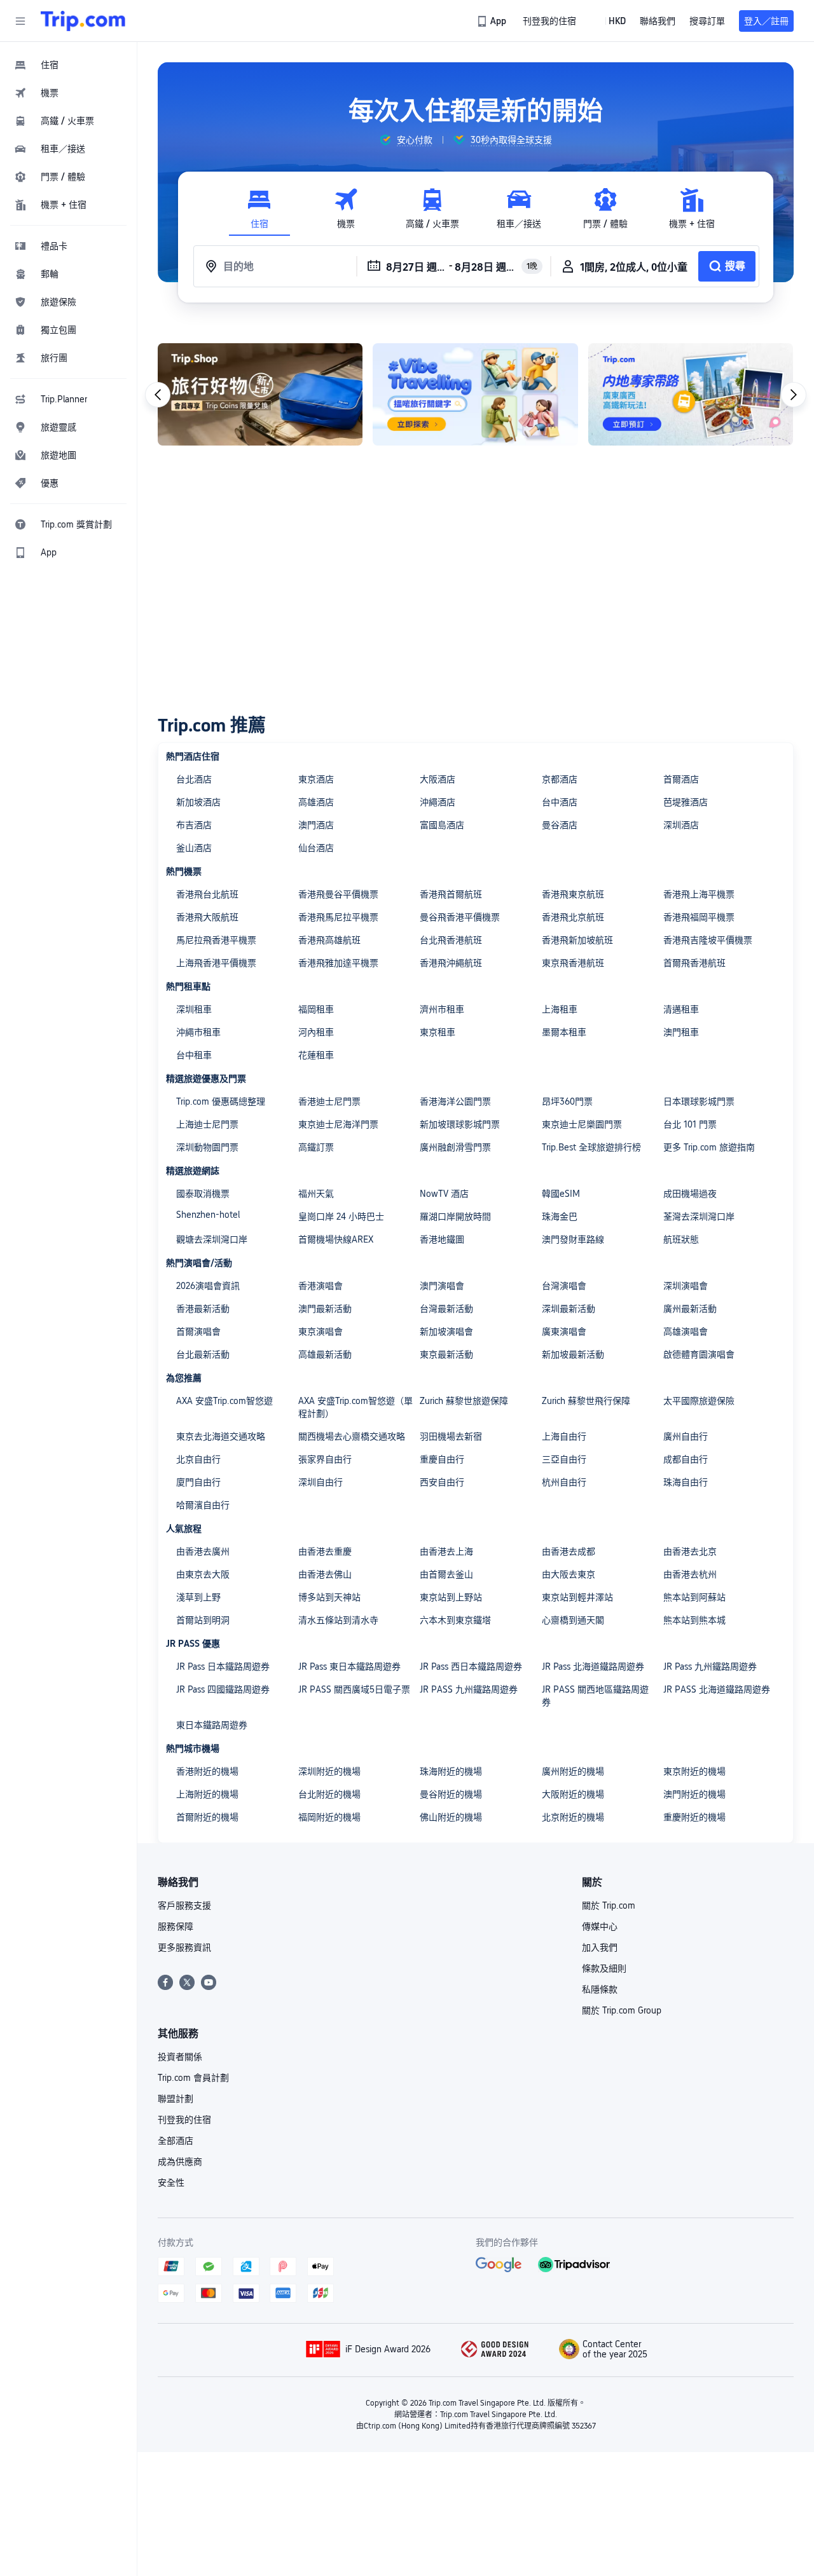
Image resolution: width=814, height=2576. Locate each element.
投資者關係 (180, 2057)
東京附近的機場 (694, 1771)
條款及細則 (604, 1968)
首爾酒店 (681, 779)
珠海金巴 (560, 1216)
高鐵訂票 (316, 1147)
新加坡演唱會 (446, 1332)
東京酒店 (316, 779)
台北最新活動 (203, 1354)
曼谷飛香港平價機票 (460, 917)
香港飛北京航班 (573, 917)
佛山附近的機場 (451, 1817)
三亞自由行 (564, 1459)
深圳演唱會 (686, 1286)
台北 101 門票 (690, 1124)
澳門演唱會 (442, 1286)
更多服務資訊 (184, 1947)
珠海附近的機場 (451, 1771)
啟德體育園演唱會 (699, 1354)
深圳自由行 (321, 1482)
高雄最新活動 (325, 1354)
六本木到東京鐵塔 (455, 1620)
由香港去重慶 (325, 1551)
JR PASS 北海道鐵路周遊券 (717, 1689)
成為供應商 (180, 2162)
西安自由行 (442, 1482)
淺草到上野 (198, 1597)
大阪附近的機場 (573, 1794)
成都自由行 (686, 1459)
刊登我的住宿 (184, 2120)
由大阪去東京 (569, 1574)
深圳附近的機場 (329, 1771)
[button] (20, 21)
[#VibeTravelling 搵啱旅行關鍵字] (475, 394)
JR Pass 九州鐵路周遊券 (710, 1666)
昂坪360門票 (567, 1101)
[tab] (259, 209)
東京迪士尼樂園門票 (582, 1124)
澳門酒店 (316, 825)
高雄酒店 (316, 802)
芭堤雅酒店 (686, 802)
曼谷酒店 (560, 825)
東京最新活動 (446, 1354)
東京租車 (438, 1032)
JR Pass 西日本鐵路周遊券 (471, 1666)
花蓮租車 (316, 1055)
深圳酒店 (681, 825)
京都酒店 (560, 779)
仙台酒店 (316, 848)
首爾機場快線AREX (336, 1239)
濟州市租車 (442, 1009)
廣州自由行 (686, 1436)
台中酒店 (560, 802)
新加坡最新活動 (573, 1354)
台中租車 (194, 1055)
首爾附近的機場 (207, 1817)
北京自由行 (198, 1459)
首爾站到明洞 (203, 1620)
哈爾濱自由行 (203, 1505)
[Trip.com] (83, 21)
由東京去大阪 (203, 1574)
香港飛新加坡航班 (577, 940)
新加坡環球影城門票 (460, 1124)
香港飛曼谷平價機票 (338, 894)
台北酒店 (194, 779)
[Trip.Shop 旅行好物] (260, 394)
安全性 (171, 2183)
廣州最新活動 (690, 1309)
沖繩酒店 (438, 802)
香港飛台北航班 (207, 894)
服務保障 (176, 1926)
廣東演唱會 (564, 1332)
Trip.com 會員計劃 (193, 2078)
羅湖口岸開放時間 (455, 1216)
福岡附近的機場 (329, 1817)
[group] (406, 140)
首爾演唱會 (198, 1332)
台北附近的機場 (329, 1794)
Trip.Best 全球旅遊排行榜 (591, 1147)
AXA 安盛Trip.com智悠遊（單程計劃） (355, 1407)
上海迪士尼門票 (207, 1124)
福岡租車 (316, 1009)
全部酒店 (176, 2141)
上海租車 (560, 1009)
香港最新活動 (203, 1309)
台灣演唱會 (564, 1286)
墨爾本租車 (564, 1032)
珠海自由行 (686, 1482)
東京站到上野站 (451, 1597)
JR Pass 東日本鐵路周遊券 (349, 1666)
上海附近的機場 (207, 1794)
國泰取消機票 (203, 1194)
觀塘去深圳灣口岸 (212, 1239)
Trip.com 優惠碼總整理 (221, 1101)
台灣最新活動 (446, 1309)
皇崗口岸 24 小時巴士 (341, 1216)
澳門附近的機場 (694, 1794)
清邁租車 (681, 1009)
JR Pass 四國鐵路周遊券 (223, 1689)
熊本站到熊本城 (694, 1620)
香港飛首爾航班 (451, 894)
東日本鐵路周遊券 (212, 1725)
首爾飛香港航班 (694, 963)
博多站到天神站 (329, 1597)
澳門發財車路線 (573, 1239)
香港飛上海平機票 (699, 894)
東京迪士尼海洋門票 (338, 1124)
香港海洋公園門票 (455, 1101)
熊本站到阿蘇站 (694, 1597)
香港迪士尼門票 (329, 1101)
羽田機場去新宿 (451, 1436)
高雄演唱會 (686, 1332)
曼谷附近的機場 (451, 1794)
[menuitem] (69, 65)
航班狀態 (681, 1239)
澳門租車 (681, 1032)
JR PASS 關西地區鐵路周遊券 (595, 1696)
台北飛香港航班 (451, 940)
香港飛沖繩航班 (451, 963)
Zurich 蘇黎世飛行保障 (586, 1401)
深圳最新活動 (569, 1309)
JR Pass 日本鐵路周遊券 (223, 1666)
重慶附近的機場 (694, 1817)
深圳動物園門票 (207, 1147)
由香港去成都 (569, 1551)
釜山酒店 (194, 848)
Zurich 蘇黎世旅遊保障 (464, 1401)
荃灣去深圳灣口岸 (699, 1216)
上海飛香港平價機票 (216, 963)
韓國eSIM (561, 1194)
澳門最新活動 (325, 1309)
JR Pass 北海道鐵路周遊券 (593, 1666)
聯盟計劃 (176, 2099)
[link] (493, 21)
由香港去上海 (446, 1551)
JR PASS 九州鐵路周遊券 (469, 1689)
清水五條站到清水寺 (338, 1620)
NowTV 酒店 (444, 1194)
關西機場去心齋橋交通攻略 (352, 1436)
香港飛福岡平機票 (699, 917)
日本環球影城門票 (699, 1101)
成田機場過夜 (690, 1194)
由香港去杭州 (690, 1574)
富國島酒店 (442, 825)
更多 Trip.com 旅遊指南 (709, 1147)
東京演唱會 (321, 1332)
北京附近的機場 (573, 1817)
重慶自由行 (442, 1459)
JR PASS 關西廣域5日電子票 (354, 1689)
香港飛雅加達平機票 (338, 963)
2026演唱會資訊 (208, 1286)
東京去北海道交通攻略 (221, 1436)
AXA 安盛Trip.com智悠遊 (224, 1401)
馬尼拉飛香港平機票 (216, 940)
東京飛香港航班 (573, 963)
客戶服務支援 (184, 1905)
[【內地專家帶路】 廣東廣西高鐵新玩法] (691, 394)
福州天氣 (316, 1194)
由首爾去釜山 (446, 1574)
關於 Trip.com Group (622, 2010)
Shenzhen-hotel (208, 1215)
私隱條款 (600, 1989)
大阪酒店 (438, 779)
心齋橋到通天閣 (573, 1620)
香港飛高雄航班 (329, 940)
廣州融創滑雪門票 (455, 1147)
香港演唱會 (321, 1286)
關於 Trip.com (609, 1905)
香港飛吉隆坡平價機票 (708, 940)
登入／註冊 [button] (766, 21)
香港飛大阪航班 (207, 917)
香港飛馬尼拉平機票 (338, 917)
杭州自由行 (564, 1482)
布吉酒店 (194, 825)
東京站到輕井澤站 (577, 1597)
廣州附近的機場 (573, 1771)
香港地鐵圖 (442, 1239)
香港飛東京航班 (573, 894)
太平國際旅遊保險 (699, 1401)
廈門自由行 (198, 1482)
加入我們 (600, 1947)
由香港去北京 (690, 1551)
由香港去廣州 (203, 1551)
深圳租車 (194, 1009)
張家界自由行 (325, 1459)
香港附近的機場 (207, 1771)
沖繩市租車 (198, 1032)
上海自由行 (564, 1436)
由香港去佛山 (325, 1574)
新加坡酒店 (198, 802)
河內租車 (316, 1032)
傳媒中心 (600, 1926)
